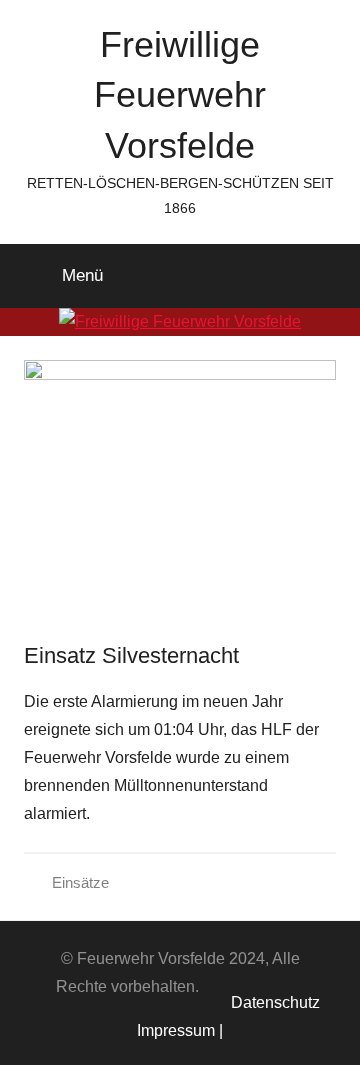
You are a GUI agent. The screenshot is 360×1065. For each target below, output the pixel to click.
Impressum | (180, 1030)
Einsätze (80, 882)
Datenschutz (271, 1002)
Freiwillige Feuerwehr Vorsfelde (180, 95)
